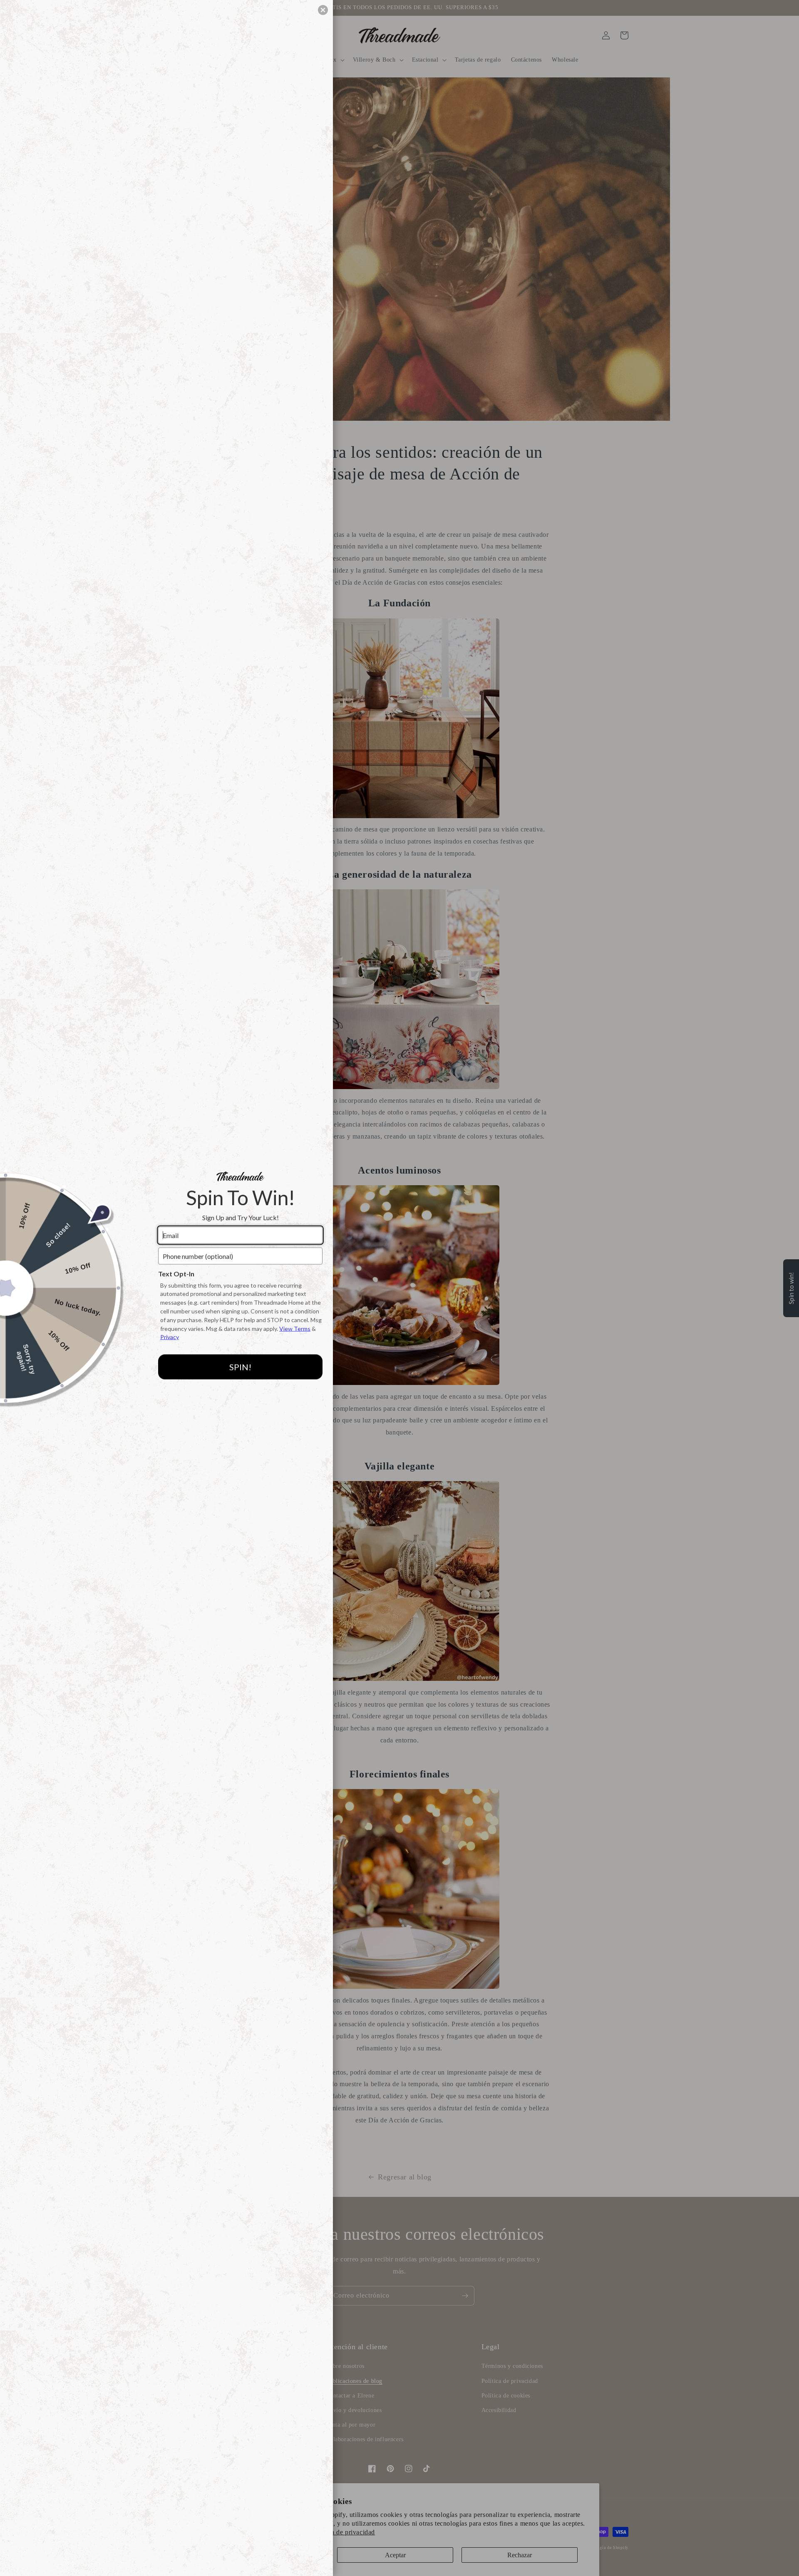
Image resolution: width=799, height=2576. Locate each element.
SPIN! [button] (240, 1367)
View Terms (295, 1328)
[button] (323, 10)
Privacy (170, 1337)
